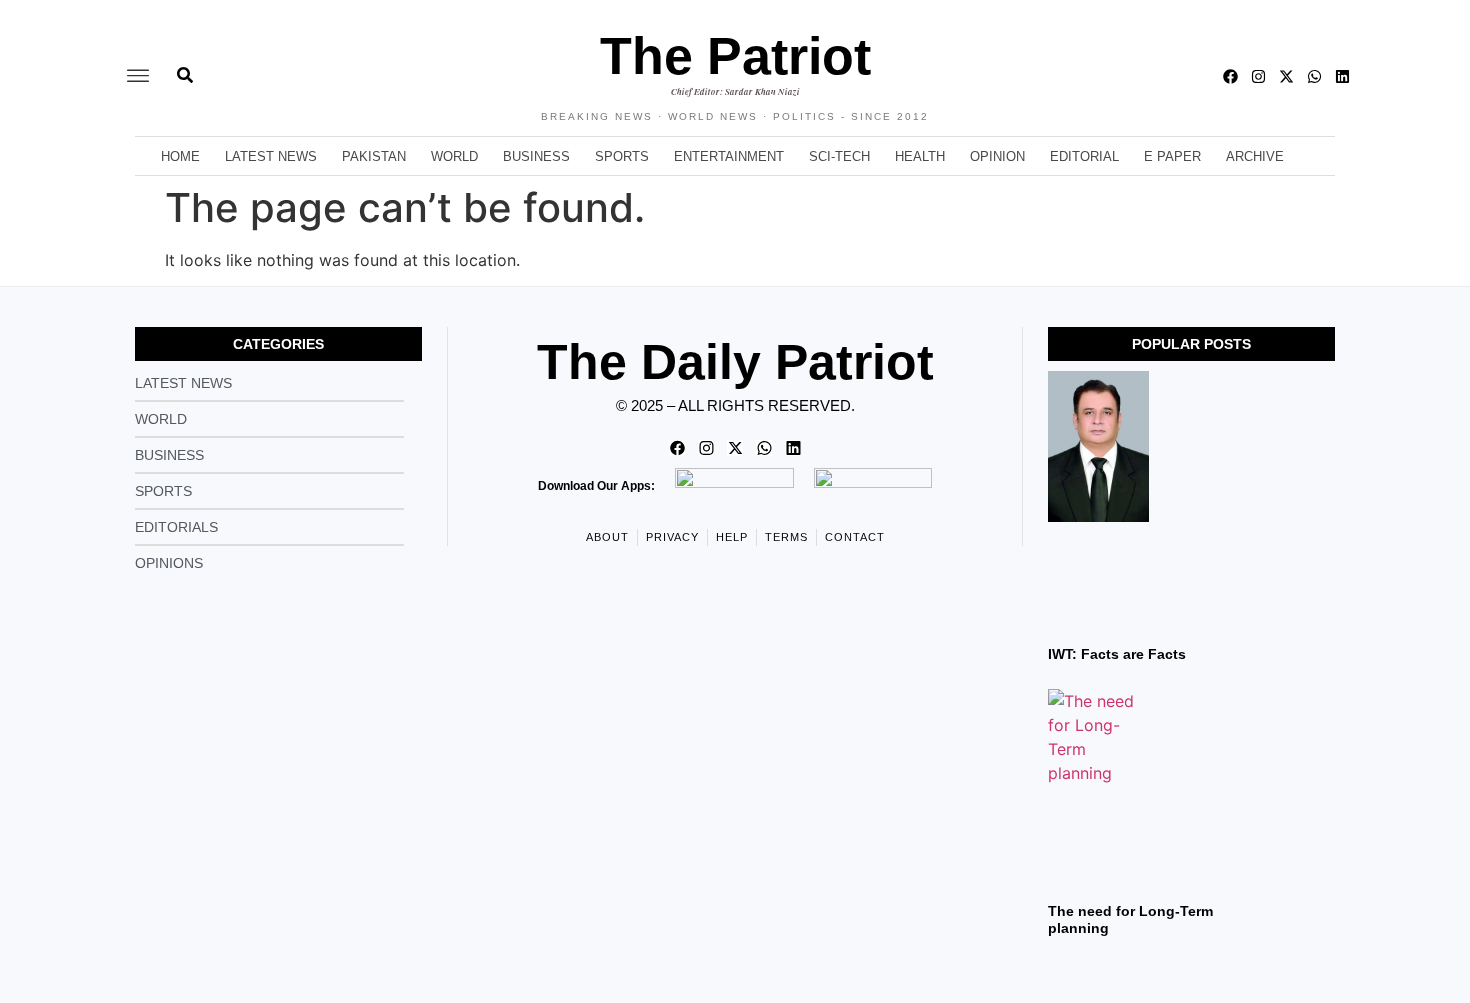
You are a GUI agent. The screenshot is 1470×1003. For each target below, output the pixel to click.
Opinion (997, 156)
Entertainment (729, 156)
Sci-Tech (839, 156)
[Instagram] (1258, 76)
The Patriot (735, 56)
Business (536, 156)
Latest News (271, 156)
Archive (1255, 156)
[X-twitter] (1286, 76)
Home (180, 156)
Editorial (1084, 156)
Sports (622, 156)
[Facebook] (1230, 76)
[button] (138, 76)
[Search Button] (185, 65)
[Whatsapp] (1314, 76)
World (454, 156)
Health (920, 156)
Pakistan (374, 156)
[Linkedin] (1342, 76)
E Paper (1172, 156)
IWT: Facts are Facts (1117, 654)
